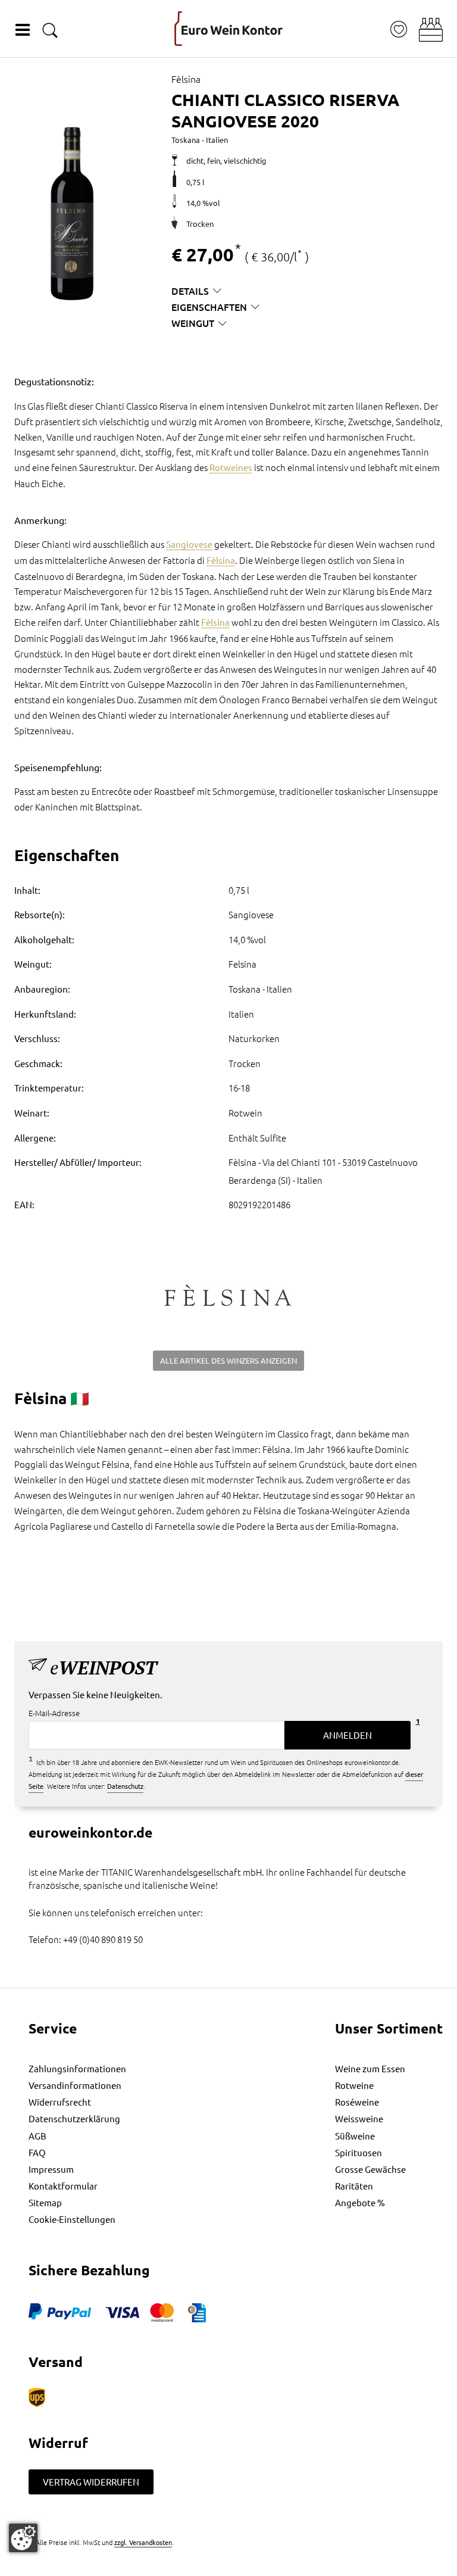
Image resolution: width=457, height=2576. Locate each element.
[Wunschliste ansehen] (399, 29)
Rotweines (231, 467)
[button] (431, 30)
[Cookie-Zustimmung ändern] (23, 2538)
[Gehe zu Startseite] (228, 29)
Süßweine (355, 2136)
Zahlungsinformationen (77, 2068)
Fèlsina (221, 560)
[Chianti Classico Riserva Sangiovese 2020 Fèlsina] (71, 214)
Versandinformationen (75, 2085)
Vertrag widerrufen (91, 2482)
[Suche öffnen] (50, 30)
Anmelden (348, 1735)
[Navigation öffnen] (23, 30)
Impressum (51, 2169)
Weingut (193, 323)
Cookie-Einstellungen (72, 2219)
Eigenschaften (209, 307)
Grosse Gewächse (370, 2169)
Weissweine (359, 2118)
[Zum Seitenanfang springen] (228, 2567)
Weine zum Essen (370, 2068)
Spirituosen (359, 2152)
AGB (37, 2136)
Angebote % (360, 2202)
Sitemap (45, 2202)
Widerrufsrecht (60, 2102)
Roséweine (357, 2102)
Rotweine (354, 2085)
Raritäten (354, 2186)
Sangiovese (189, 544)
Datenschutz (125, 1786)
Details (190, 291)
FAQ (37, 2152)
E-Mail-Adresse (54, 1713)
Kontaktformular (63, 2186)
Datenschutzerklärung (74, 2118)
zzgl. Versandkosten (143, 2542)
